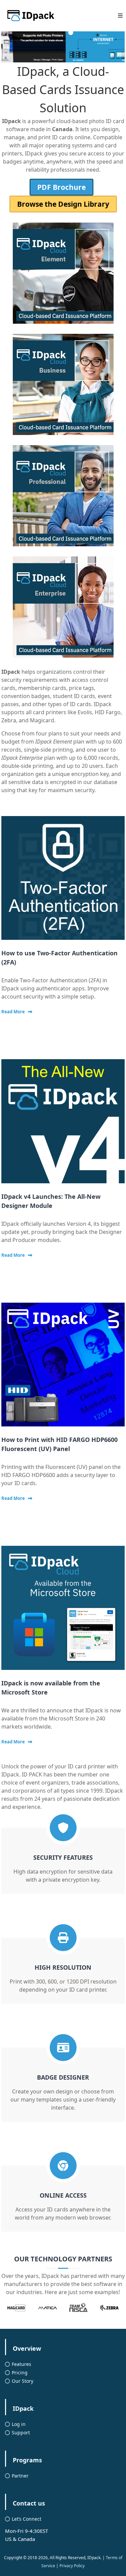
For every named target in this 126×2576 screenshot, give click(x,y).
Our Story (23, 2381)
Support (21, 2433)
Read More (13, 1012)
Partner (20, 2476)
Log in (19, 2424)
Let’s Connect (27, 2519)
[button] (55, 33)
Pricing (20, 2372)
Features (22, 2364)
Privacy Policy (72, 2566)
